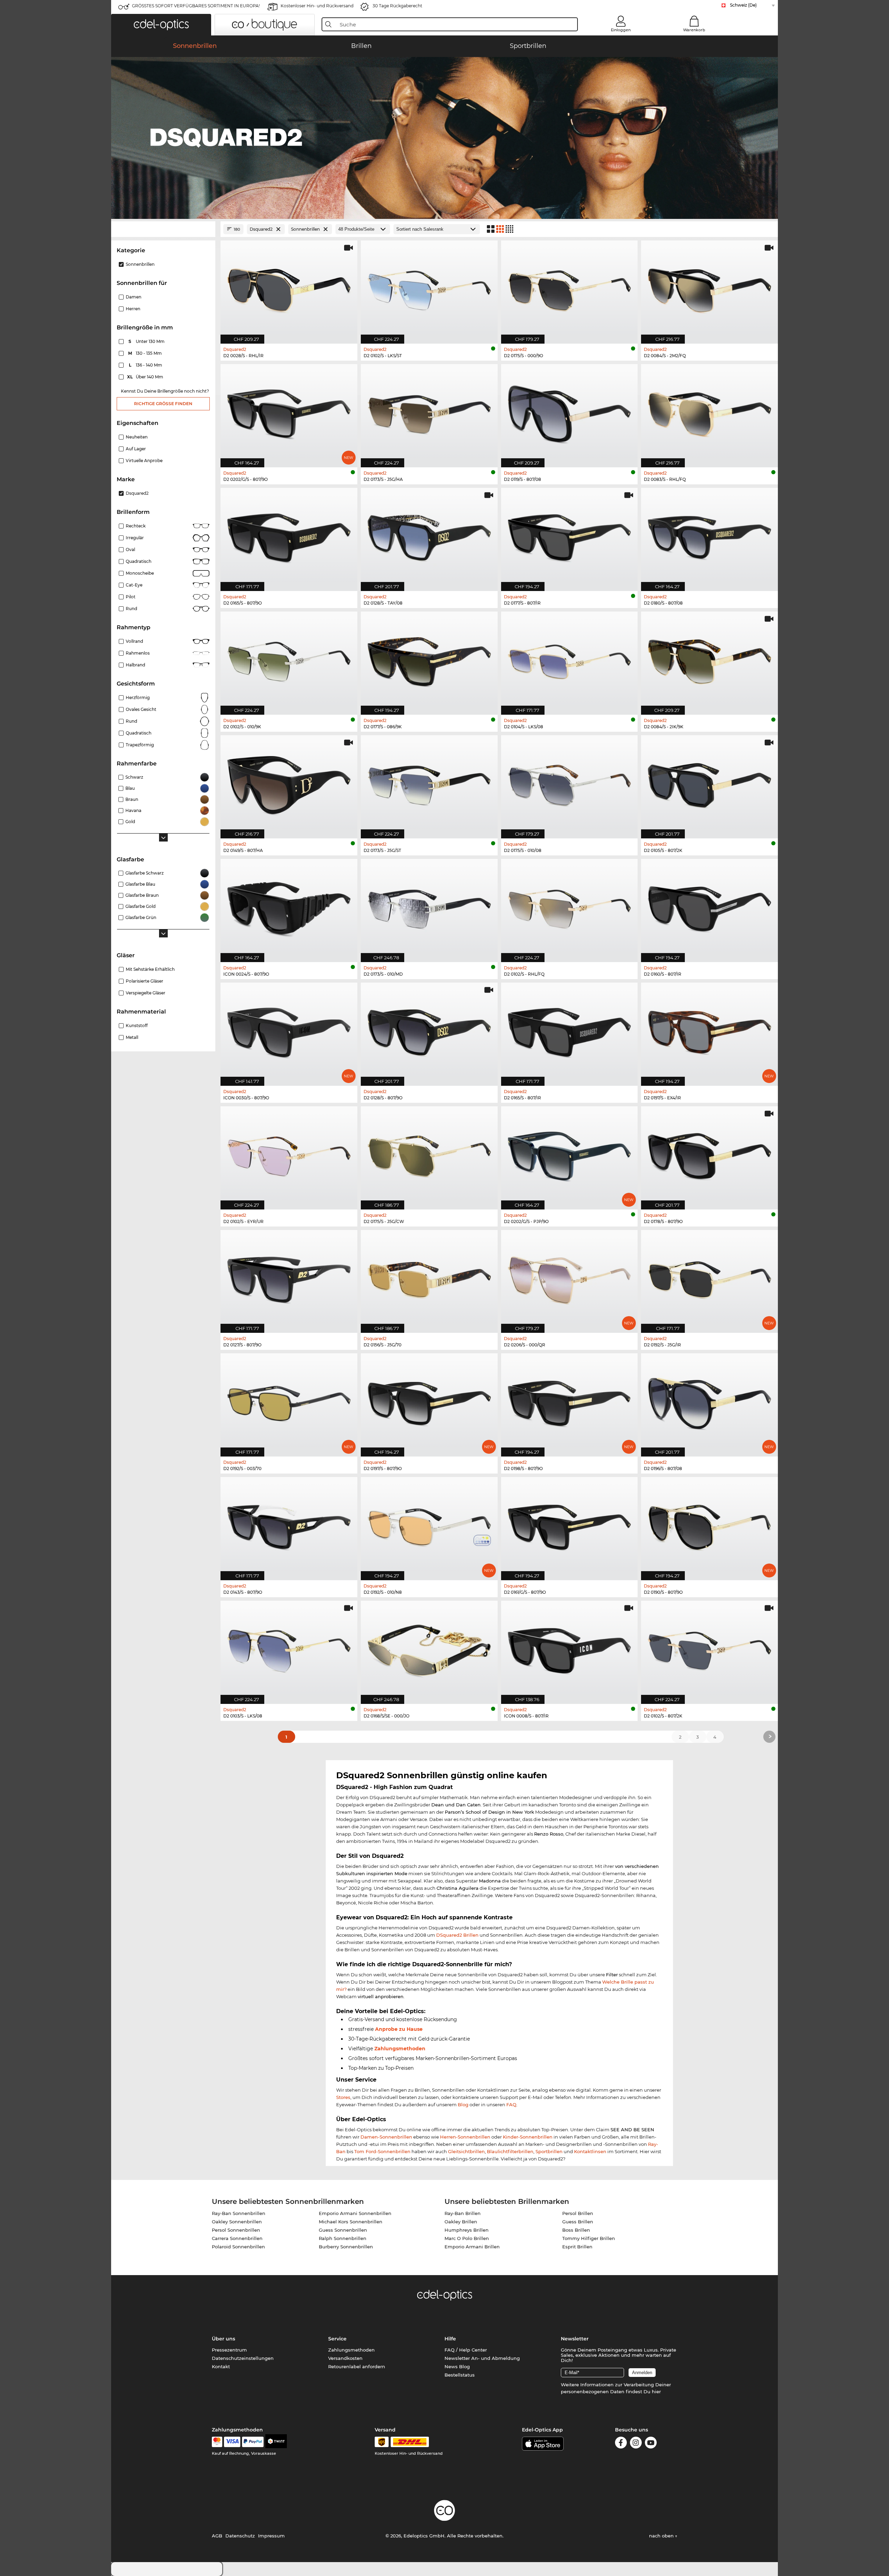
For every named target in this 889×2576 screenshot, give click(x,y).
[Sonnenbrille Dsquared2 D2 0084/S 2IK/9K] (709, 659)
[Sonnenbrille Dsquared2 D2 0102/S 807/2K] (709, 1649)
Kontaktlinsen (590, 2151)
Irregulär (135, 538)
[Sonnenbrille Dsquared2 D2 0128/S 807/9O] (429, 1031)
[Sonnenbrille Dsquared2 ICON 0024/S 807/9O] (289, 907)
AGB (217, 2536)
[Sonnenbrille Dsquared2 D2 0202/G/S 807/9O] (289, 412)
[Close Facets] (163, 229)
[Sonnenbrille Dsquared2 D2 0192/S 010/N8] (429, 1525)
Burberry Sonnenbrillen (346, 2247)
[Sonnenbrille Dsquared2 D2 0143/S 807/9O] (289, 1525)
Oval (130, 549)
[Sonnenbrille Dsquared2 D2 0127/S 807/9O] (289, 1278)
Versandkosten (345, 2358)
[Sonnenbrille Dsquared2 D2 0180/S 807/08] (709, 536)
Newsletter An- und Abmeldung (482, 2358)
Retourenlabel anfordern (357, 2366)
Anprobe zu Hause (399, 2029)
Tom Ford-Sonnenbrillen (382, 2151)
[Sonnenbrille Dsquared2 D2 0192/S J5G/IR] (709, 1278)
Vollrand (134, 641)
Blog (463, 2105)
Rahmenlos (138, 653)
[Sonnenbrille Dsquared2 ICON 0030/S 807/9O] (289, 1031)
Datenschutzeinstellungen (243, 2358)
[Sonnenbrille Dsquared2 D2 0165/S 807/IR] (570, 1031)
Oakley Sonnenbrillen (237, 2222)
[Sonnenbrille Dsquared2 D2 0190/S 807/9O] (709, 1525)
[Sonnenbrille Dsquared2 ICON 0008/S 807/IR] (570, 1649)
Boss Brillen (576, 2230)
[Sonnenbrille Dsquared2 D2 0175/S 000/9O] (570, 288)
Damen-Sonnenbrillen (386, 2137)
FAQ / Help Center (466, 2350)
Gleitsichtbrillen (466, 2151)
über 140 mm (146, 377)
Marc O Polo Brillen (467, 2238)
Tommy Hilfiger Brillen (589, 2238)
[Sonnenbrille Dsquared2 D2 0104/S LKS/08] (570, 659)
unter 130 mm (147, 341)
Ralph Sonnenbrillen (343, 2238)
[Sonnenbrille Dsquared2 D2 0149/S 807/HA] (289, 783)
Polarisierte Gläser (144, 981)
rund (131, 721)
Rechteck (136, 526)
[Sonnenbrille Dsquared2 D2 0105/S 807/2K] (709, 783)
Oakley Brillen (461, 2222)
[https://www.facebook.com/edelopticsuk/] (621, 2444)
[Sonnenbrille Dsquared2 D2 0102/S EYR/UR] (289, 1154)
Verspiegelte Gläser (146, 993)
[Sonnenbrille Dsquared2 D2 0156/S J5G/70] (429, 1278)
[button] (161, 25)
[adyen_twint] (276, 2442)
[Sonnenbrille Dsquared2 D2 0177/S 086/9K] (429, 659)
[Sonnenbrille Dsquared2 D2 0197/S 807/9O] (429, 1401)
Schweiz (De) (743, 5)
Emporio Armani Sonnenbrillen (355, 2213)
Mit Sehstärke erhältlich (150, 969)
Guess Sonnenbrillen (343, 2230)
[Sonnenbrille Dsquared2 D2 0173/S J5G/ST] (429, 783)
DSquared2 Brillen (457, 1935)
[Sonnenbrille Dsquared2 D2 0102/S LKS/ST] (429, 288)
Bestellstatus (460, 2375)
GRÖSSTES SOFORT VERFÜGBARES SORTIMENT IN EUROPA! (196, 6)
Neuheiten (137, 437)
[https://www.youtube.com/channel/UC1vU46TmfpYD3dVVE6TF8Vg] (651, 2444)
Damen (134, 297)
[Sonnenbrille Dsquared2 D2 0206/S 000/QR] (570, 1278)
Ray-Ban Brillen (463, 2213)
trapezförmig (140, 745)
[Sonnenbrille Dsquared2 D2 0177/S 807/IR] (570, 536)
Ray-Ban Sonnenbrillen (239, 2213)
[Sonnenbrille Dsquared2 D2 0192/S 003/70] (289, 1401)
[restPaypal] (253, 2442)
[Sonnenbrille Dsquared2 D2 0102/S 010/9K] (289, 659)
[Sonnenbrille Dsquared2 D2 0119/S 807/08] (570, 412)
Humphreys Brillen (467, 2230)
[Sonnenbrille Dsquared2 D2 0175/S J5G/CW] (429, 1154)
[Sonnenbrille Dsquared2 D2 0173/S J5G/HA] (429, 412)
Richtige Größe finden (163, 404)
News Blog (457, 2366)
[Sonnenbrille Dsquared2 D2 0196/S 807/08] (709, 1401)
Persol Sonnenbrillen (236, 2230)
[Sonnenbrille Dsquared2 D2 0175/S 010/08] (570, 783)
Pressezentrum (229, 2350)
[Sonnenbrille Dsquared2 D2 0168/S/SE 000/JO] (429, 1649)
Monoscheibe (140, 573)
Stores (343, 2097)
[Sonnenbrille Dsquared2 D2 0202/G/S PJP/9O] (570, 1154)
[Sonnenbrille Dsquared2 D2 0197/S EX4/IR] (709, 1031)
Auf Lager (136, 449)
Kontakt (221, 2366)
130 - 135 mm (146, 353)
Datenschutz (240, 2536)
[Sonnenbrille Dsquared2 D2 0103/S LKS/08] (289, 1649)
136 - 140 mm (146, 365)
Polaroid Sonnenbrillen (238, 2247)
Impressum (271, 2536)
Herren (133, 309)
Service (337, 2339)
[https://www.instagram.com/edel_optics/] (636, 2444)
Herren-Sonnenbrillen (465, 2137)
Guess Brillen (578, 2222)
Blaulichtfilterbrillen (510, 2151)
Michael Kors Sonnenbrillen (351, 2222)
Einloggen (621, 30)
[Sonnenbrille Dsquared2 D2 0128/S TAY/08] (429, 536)
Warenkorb (694, 30)
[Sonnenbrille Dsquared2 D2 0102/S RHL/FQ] (570, 907)
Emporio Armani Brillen (472, 2247)
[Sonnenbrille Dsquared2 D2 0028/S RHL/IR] (289, 288)
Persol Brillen (578, 2213)
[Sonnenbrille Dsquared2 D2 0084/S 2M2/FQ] (709, 288)
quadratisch (139, 733)
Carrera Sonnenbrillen (237, 2238)
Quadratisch (139, 561)
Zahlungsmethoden (400, 2049)
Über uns (223, 2339)
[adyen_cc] (217, 2442)
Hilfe (450, 2339)
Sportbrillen (549, 2151)
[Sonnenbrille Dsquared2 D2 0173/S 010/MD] (429, 907)
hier (656, 2392)
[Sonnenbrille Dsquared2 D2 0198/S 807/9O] (570, 1401)
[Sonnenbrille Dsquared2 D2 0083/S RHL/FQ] (709, 412)
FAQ (511, 2105)
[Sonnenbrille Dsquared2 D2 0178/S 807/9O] (709, 1154)
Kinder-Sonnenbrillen (528, 2137)
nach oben (662, 2536)
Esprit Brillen (577, 2247)
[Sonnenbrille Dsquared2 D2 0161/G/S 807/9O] (570, 1525)
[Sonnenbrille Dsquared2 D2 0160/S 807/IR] (709, 907)
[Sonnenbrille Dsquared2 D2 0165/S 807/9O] (289, 536)
